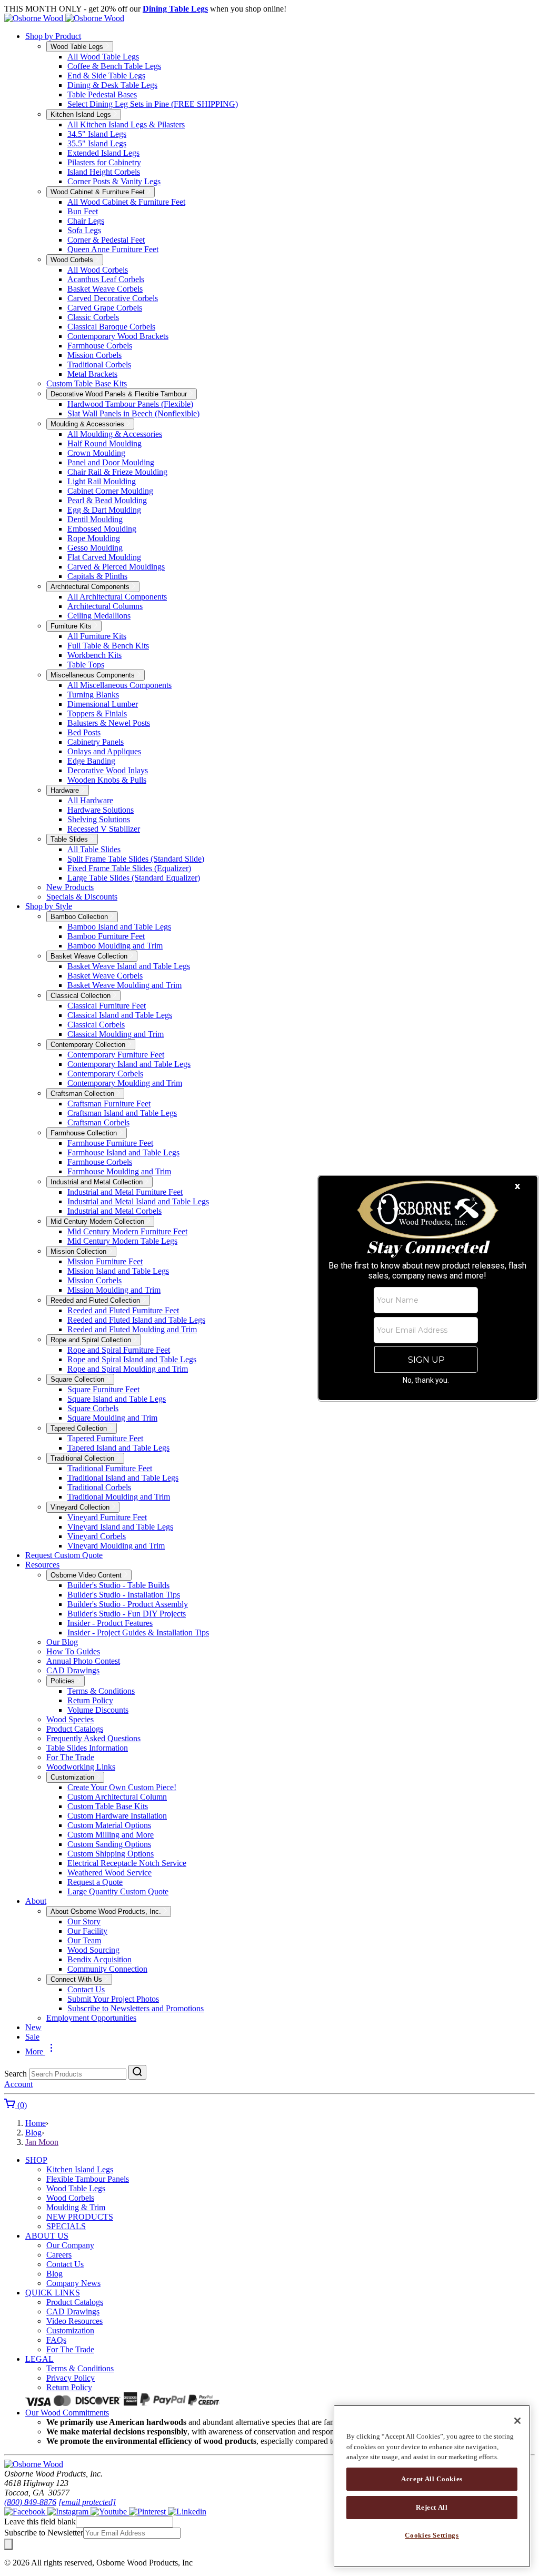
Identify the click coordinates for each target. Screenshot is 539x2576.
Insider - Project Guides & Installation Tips (138, 1633)
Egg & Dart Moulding (104, 510)
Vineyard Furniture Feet (107, 1517)
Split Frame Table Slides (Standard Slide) (136, 859)
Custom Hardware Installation (117, 1816)
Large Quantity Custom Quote (118, 1891)
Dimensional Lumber (103, 704)
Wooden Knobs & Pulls (107, 780)
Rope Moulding (94, 538)
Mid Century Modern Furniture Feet (127, 1231)
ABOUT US (47, 2236)
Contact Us (86, 1989)
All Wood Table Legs (103, 57)
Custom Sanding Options (109, 1844)
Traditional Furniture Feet (110, 1468)
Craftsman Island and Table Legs (122, 1113)
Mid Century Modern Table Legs (122, 1241)
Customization (70, 2330)
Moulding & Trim (76, 2207)
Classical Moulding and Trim (116, 1034)
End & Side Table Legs (106, 76)
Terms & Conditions (101, 1691)
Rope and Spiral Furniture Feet (119, 1350)
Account (18, 2084)
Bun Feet (83, 211)
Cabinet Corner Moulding (110, 491)
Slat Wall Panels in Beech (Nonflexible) (133, 413)
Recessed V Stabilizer (104, 829)
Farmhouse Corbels (100, 346)
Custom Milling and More (111, 1835)
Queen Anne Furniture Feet (113, 249)
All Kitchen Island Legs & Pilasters (126, 124)
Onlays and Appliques (104, 751)
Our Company (70, 2245)
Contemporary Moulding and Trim (125, 1083)
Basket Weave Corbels (105, 289)
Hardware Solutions (101, 810)
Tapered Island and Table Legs (118, 1448)
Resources (42, 1565)
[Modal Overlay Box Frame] (428, 1288)
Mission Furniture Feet (105, 1261)
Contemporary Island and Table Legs (129, 1064)
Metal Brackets (92, 374)
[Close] (517, 2421)
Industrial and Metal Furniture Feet (125, 1192)
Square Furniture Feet (103, 1389)
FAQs (56, 2340)
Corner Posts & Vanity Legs (114, 181)
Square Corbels (93, 1408)
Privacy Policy (71, 2378)
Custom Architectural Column (117, 1797)
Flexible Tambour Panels (88, 2179)
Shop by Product (53, 36)
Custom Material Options (109, 1825)
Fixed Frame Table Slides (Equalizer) (129, 868)
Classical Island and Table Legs (120, 1015)
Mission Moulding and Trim (114, 1290)
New (33, 2027)
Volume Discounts (98, 1710)
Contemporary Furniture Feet (116, 1055)
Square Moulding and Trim (112, 1418)
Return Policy (90, 1700)
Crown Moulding (96, 453)
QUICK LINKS (53, 2293)
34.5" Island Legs (97, 134)
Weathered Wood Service (109, 1873)
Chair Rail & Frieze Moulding (117, 472)
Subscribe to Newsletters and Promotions (136, 2008)
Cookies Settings (432, 2535)
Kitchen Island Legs (80, 2169)
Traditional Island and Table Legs (123, 1478)
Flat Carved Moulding (104, 557)
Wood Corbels (70, 2198)
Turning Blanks (93, 695)
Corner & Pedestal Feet (106, 240)
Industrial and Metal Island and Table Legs (138, 1201)
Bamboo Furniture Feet (106, 936)
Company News (73, 2283)
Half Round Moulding (104, 443)
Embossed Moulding (102, 529)
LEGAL (39, 2359)
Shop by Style (49, 906)
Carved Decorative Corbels (113, 298)
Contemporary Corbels (105, 1074)
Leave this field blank (40, 2522)
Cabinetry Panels (96, 742)
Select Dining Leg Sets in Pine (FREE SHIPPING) (153, 104)
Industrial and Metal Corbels (114, 1211)
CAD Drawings (73, 1670)
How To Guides (73, 1651)
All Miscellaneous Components (119, 685)
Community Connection (107, 1969)
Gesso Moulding (95, 548)
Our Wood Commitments (67, 2413)
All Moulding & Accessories (115, 434)
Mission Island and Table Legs (118, 1271)
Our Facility (87, 1931)
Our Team (84, 1940)
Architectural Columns (105, 606)
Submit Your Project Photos (113, 1999)
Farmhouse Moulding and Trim (119, 1171)
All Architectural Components (117, 597)
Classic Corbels (93, 317)
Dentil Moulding (95, 519)
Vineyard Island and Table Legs (120, 1527)
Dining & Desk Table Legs (112, 85)
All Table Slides (94, 849)
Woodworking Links (81, 1767)
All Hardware (90, 800)
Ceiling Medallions (99, 616)
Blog (33, 2133)
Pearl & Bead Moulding (107, 500)
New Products (70, 887)
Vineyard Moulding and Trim (116, 1546)
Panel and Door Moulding (111, 462)
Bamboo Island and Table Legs (119, 927)
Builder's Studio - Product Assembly (128, 1604)
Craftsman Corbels (98, 1122)
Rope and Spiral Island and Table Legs (132, 1359)
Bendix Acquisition (99, 1959)
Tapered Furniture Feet (105, 1438)
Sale (32, 2037)
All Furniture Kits (97, 636)
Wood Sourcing (93, 1950)
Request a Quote (95, 1882)
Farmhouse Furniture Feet (110, 1143)
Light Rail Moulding (102, 481)
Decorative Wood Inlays (108, 770)
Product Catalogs (75, 1729)
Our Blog (62, 1642)
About (36, 1901)
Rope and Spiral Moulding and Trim (128, 1369)
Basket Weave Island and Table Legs (129, 966)
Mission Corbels (94, 355)
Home (36, 2123)
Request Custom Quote (64, 1555)
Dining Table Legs (175, 9)
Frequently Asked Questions (93, 1738)
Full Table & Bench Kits (108, 646)
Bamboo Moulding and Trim (115, 946)
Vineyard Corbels (97, 1536)
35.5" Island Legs (97, 143)
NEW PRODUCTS (80, 2217)
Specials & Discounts (82, 897)
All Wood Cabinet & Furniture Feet (126, 202)
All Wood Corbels (98, 270)
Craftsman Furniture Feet (109, 1104)
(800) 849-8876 (30, 2502)
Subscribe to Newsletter (44, 2533)
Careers (59, 2255)
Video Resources (74, 2321)
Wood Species (70, 1719)
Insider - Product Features (110, 1623)
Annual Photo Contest (83, 1661)
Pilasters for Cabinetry (104, 162)
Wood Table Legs (76, 2188)
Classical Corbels (96, 1025)
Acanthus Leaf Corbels (106, 279)
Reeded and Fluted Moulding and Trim (132, 1329)
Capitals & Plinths (97, 576)
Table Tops (86, 665)
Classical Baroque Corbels (111, 327)
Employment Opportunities (91, 2018)
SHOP (36, 2160)
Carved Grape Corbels (105, 308)
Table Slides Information (87, 1748)
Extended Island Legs (103, 153)
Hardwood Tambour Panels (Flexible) (130, 404)
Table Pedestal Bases (102, 94)
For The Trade (70, 1757)
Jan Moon (42, 2142)
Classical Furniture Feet (107, 1006)
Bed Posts (84, 732)
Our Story (84, 1921)
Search (16, 2074)
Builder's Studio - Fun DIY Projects (127, 1614)
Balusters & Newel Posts (109, 723)
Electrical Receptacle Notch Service (127, 1863)
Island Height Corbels (104, 172)
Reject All (432, 2507)
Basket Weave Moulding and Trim (124, 985)
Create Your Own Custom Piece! (122, 1787)
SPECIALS (66, 2226)
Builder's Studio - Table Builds (118, 1585)
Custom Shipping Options (111, 1854)
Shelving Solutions (99, 819)
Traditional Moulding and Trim (119, 1497)
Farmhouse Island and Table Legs (123, 1152)
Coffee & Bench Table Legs (114, 66)
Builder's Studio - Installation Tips (124, 1595)
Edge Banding (91, 761)
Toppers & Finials (97, 713)
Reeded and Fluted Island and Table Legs (136, 1320)
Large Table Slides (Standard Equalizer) (134, 878)
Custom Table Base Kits (87, 383)
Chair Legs (86, 221)
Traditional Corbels (99, 365)
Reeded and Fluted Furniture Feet (123, 1310)
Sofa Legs (84, 230)
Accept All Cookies (432, 2479)
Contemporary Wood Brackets (118, 336)
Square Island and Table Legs (117, 1399)
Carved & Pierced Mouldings (116, 567)
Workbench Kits (94, 655)
